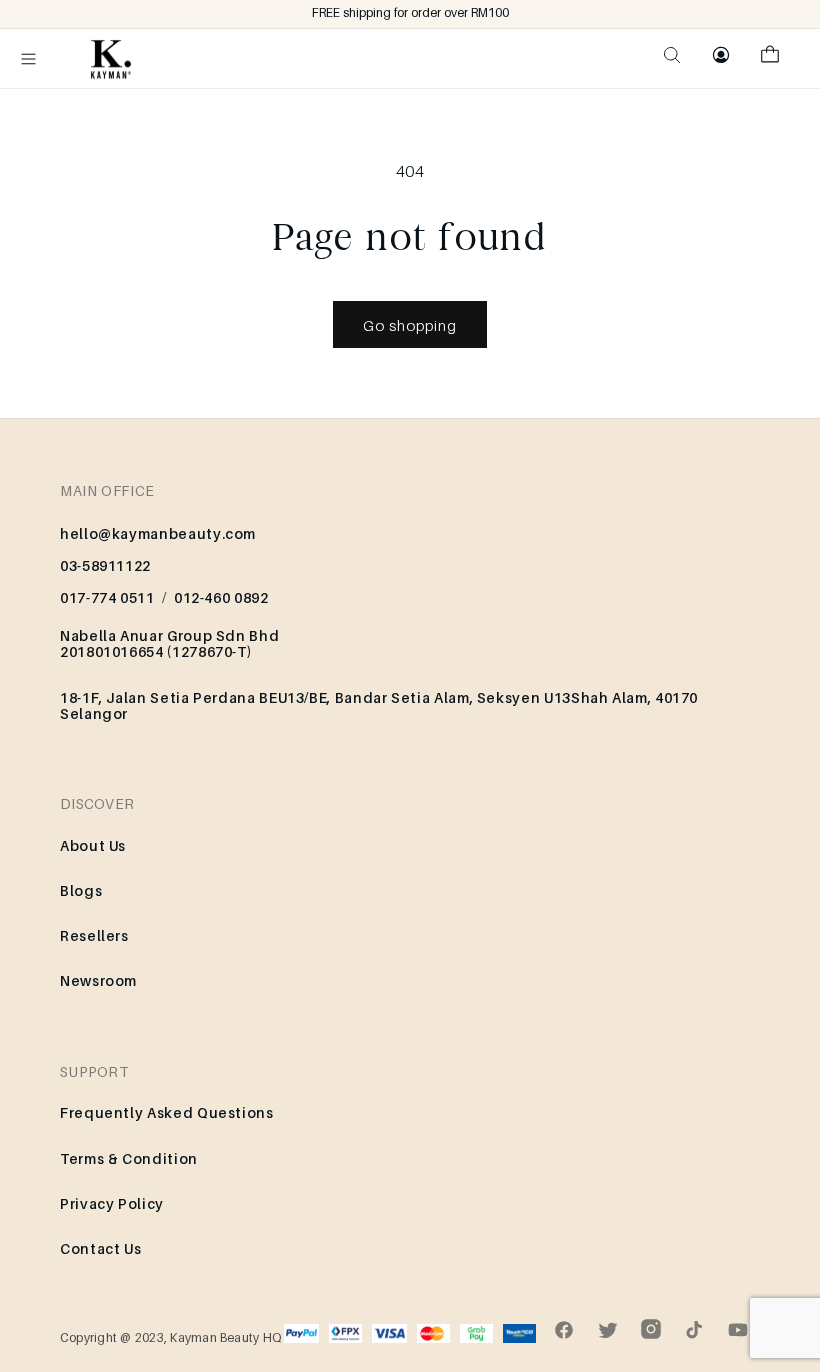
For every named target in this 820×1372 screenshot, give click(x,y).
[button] (29, 59)
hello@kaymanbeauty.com (158, 533)
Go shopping (410, 325)
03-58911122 (105, 565)
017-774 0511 (107, 597)
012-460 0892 (221, 597)
